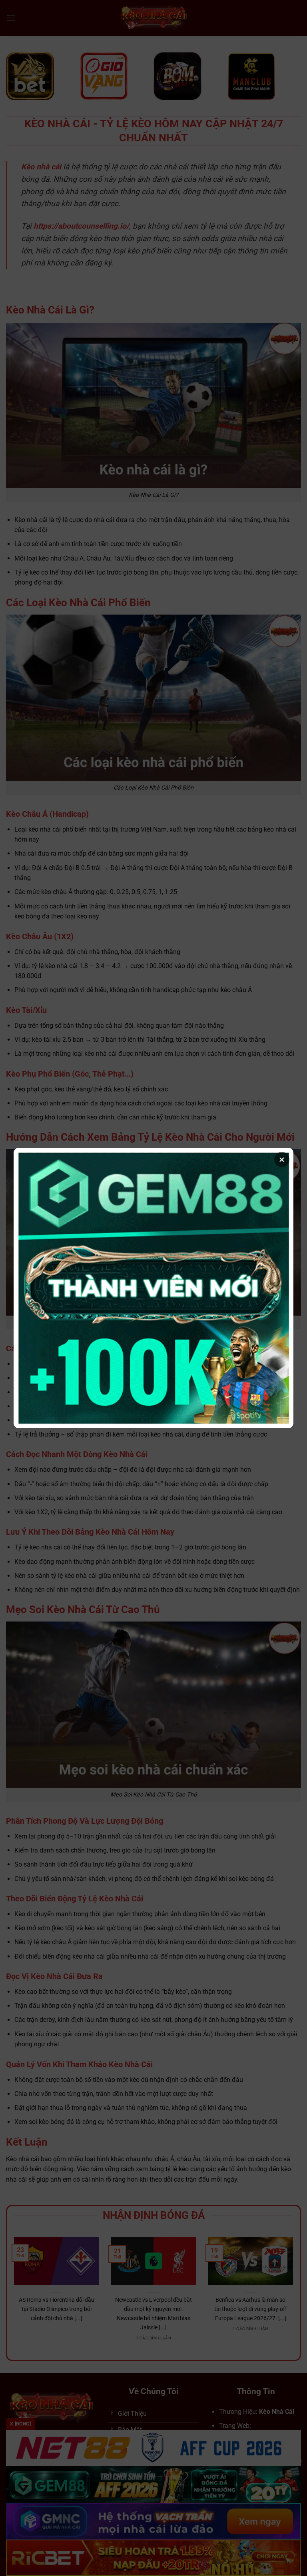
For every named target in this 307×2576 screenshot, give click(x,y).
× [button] (282, 1159)
